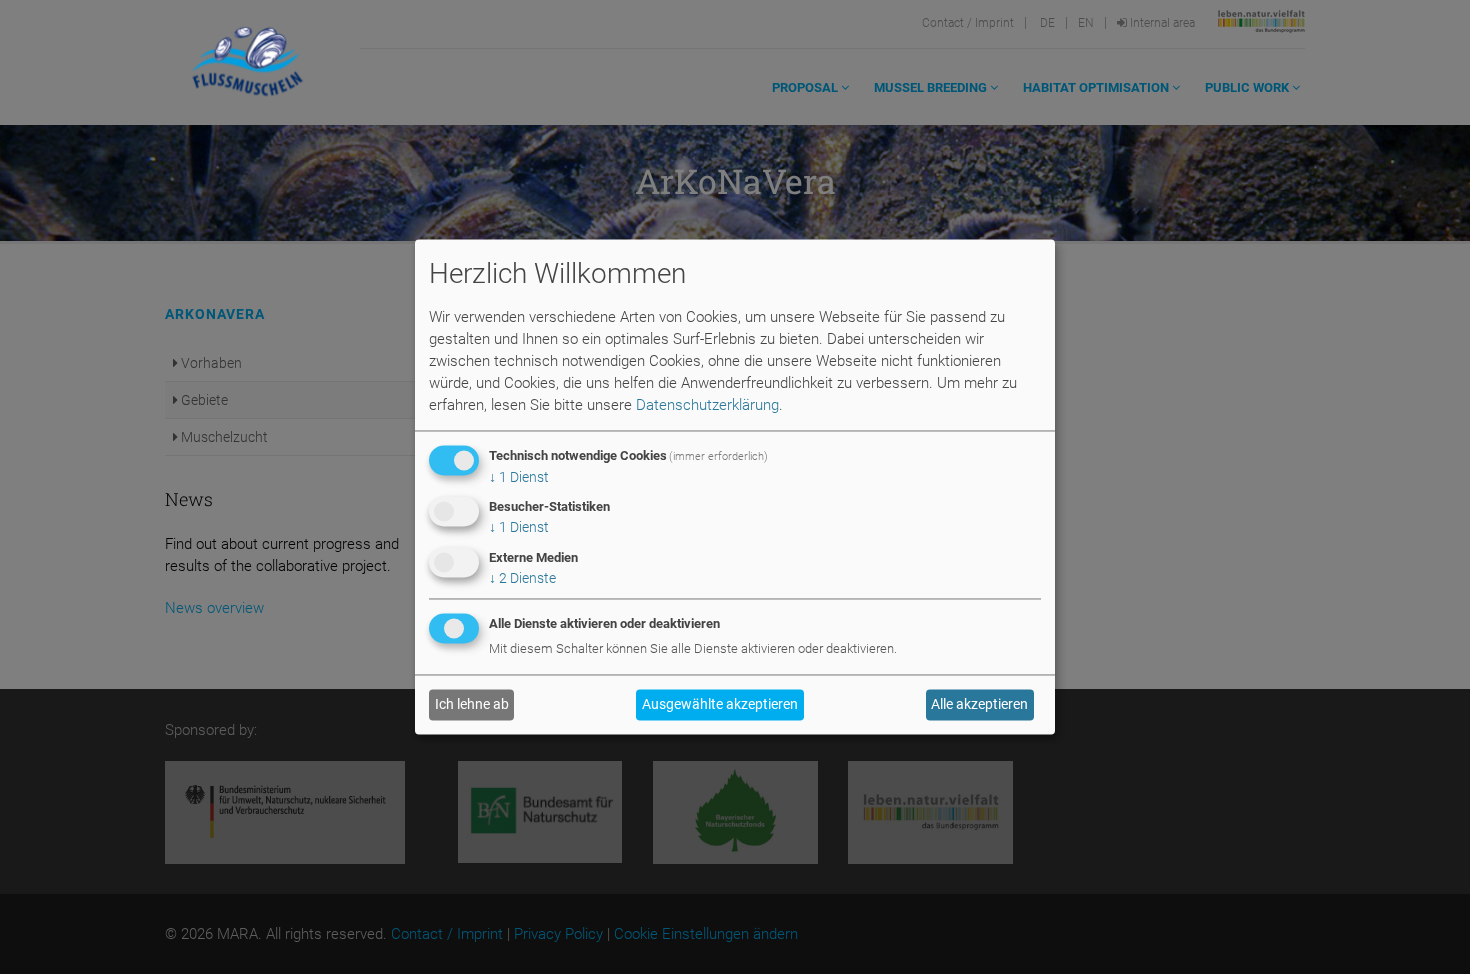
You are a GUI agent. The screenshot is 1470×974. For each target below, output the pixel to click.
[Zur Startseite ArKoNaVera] (247, 62)
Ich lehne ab (472, 705)
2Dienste (522, 579)
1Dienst (519, 477)
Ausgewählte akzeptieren (720, 705)
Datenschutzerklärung (707, 405)
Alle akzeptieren (979, 705)
